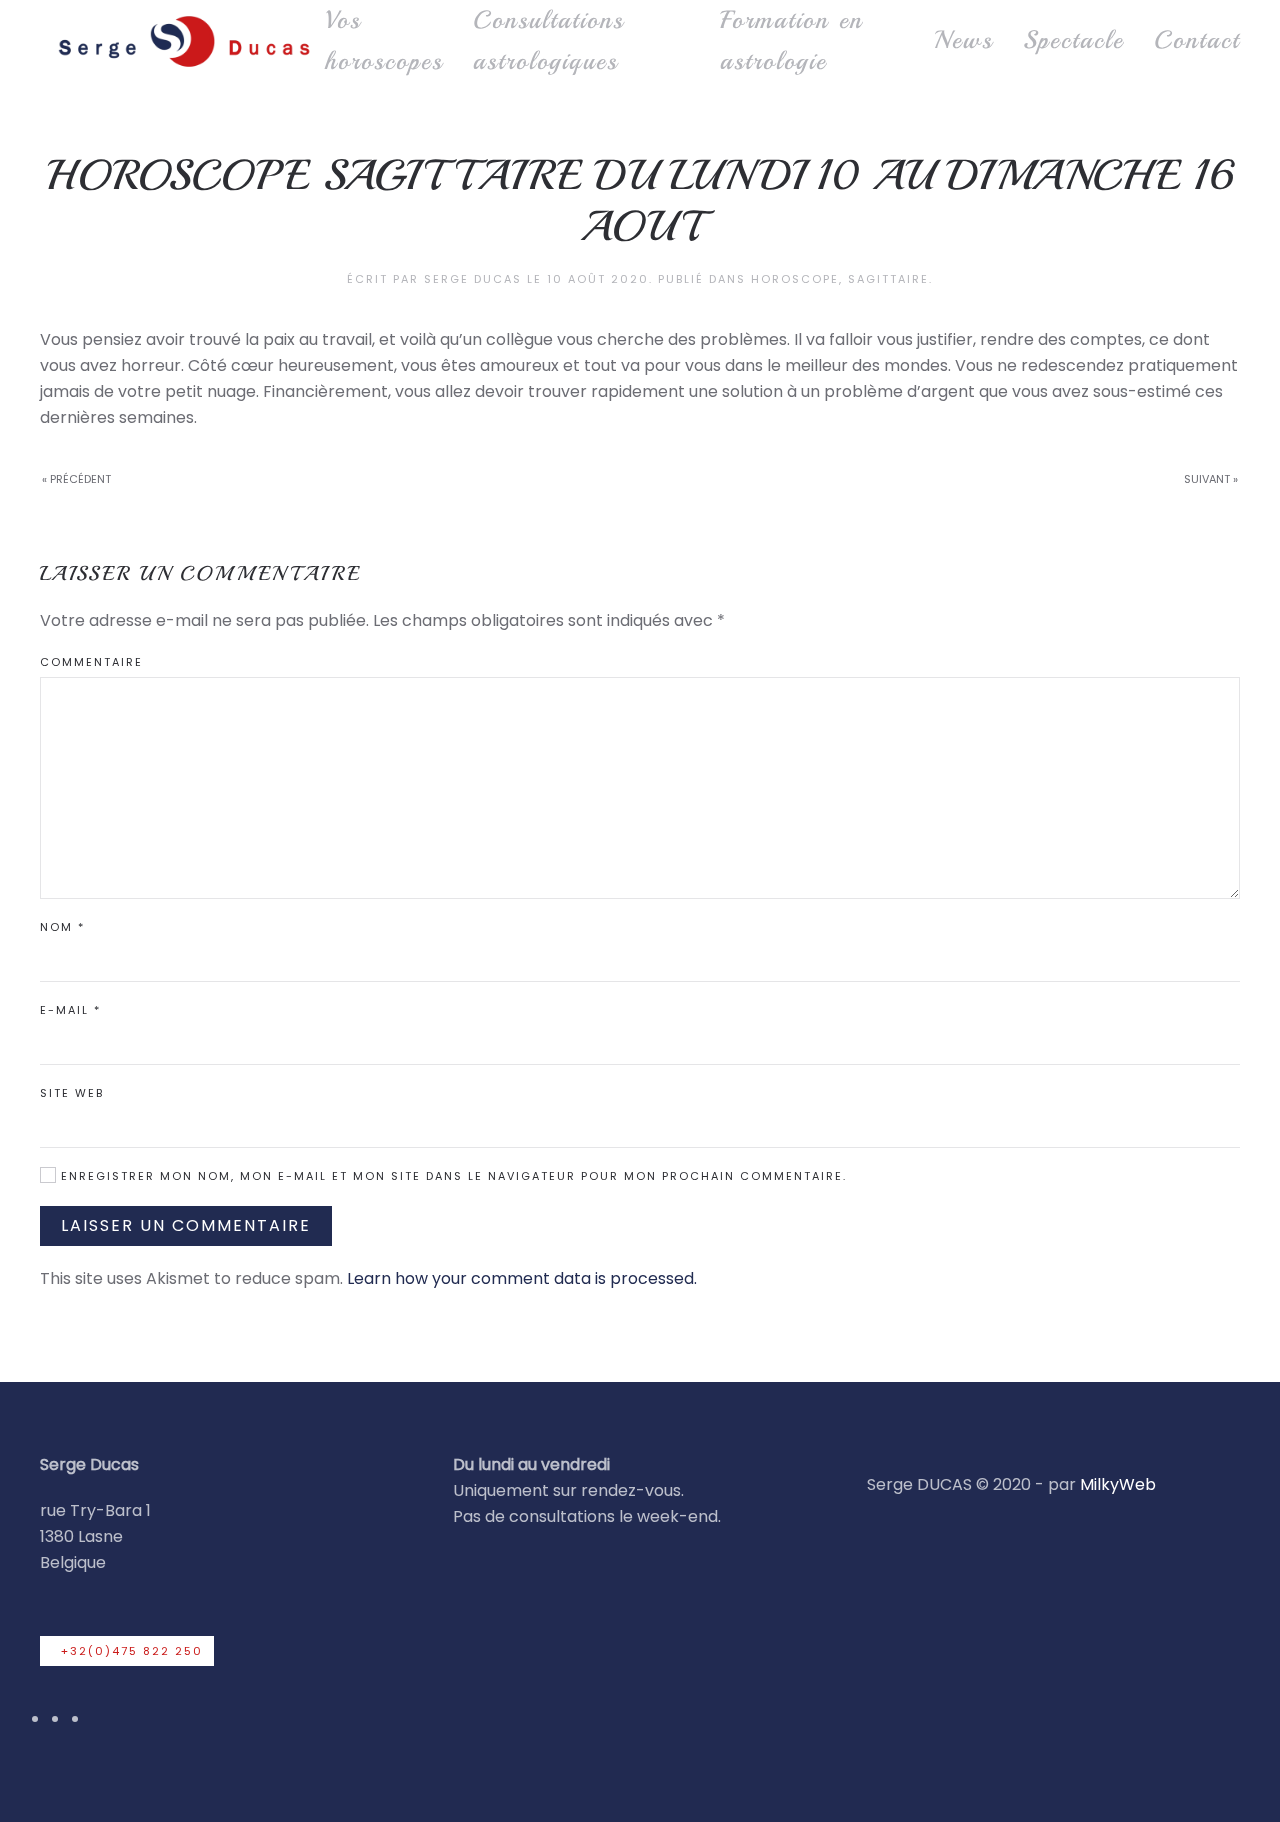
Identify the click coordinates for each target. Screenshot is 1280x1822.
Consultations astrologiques (548, 40)
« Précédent (76, 479)
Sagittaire (888, 279)
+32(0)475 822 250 (132, 1651)
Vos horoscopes (384, 40)
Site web (72, 1093)
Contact (1197, 40)
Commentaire (91, 662)
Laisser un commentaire (186, 1225)
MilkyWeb (1118, 1484)
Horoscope (795, 279)
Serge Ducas (473, 279)
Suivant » (1211, 479)
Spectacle (1073, 40)
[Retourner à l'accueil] (182, 41)
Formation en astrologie (791, 40)
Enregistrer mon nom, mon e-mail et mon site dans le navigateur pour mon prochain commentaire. (451, 1176)
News (963, 40)
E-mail (70, 1010)
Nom (62, 927)
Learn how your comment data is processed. (522, 1278)
